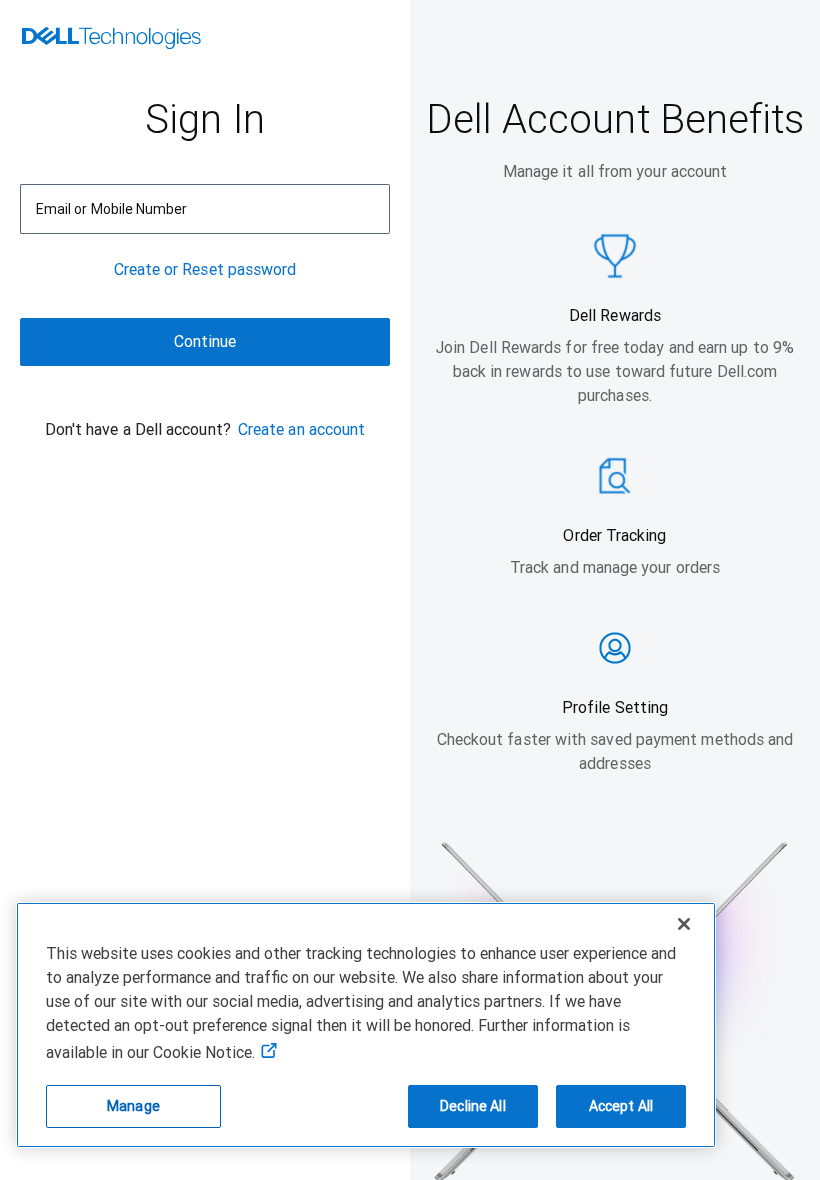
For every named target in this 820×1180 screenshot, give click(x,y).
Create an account (301, 429)
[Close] (684, 924)
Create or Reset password (205, 269)
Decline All (473, 1106)
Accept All (621, 1106)
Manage (133, 1106)
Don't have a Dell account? (138, 429)
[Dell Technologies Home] (111, 40)
